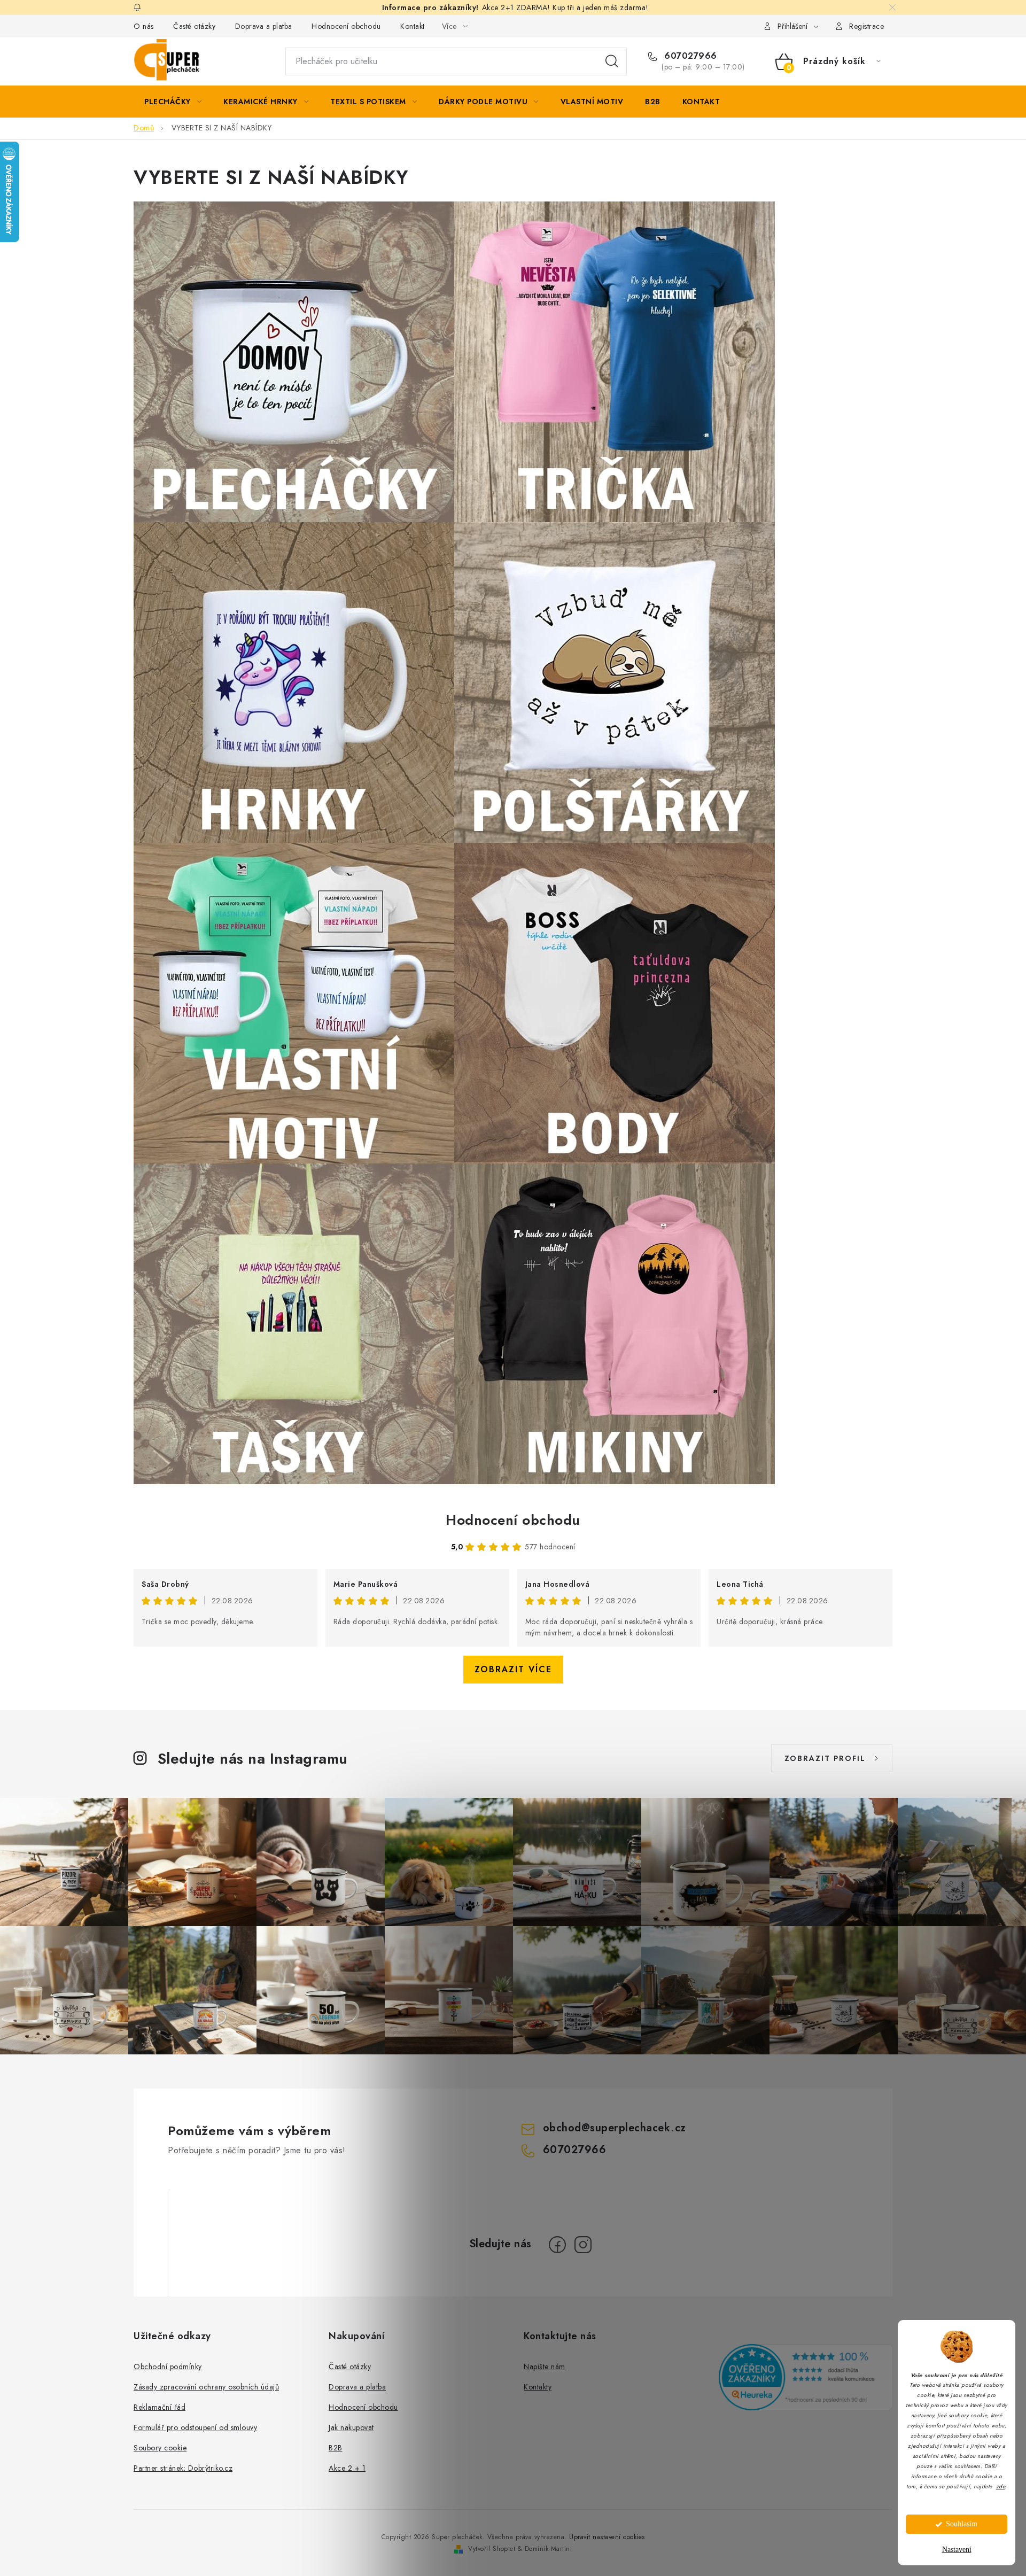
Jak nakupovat (351, 2427)
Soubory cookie (160, 2448)
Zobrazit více (513, 1669)
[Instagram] (583, 2245)
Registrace (866, 26)
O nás (144, 26)
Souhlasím (962, 2524)
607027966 (689, 56)
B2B (336, 2448)
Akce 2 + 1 (347, 2468)
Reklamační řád (160, 2407)
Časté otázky (194, 26)
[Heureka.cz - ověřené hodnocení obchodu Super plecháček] (806, 2377)
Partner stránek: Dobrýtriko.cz (183, 2468)
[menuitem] (173, 102)
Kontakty (538, 2387)
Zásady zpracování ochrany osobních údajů (206, 2387)
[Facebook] (557, 2245)
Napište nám (545, 2366)
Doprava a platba (264, 26)
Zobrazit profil (825, 1758)
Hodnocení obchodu (346, 26)
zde (1001, 2486)
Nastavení (957, 2550)
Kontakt (413, 26)
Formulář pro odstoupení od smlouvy (195, 2427)
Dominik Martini (549, 2549)
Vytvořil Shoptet (492, 2549)
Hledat (612, 61)
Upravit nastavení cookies (607, 2537)
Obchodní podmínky (168, 2366)
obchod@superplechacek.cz (615, 2128)
